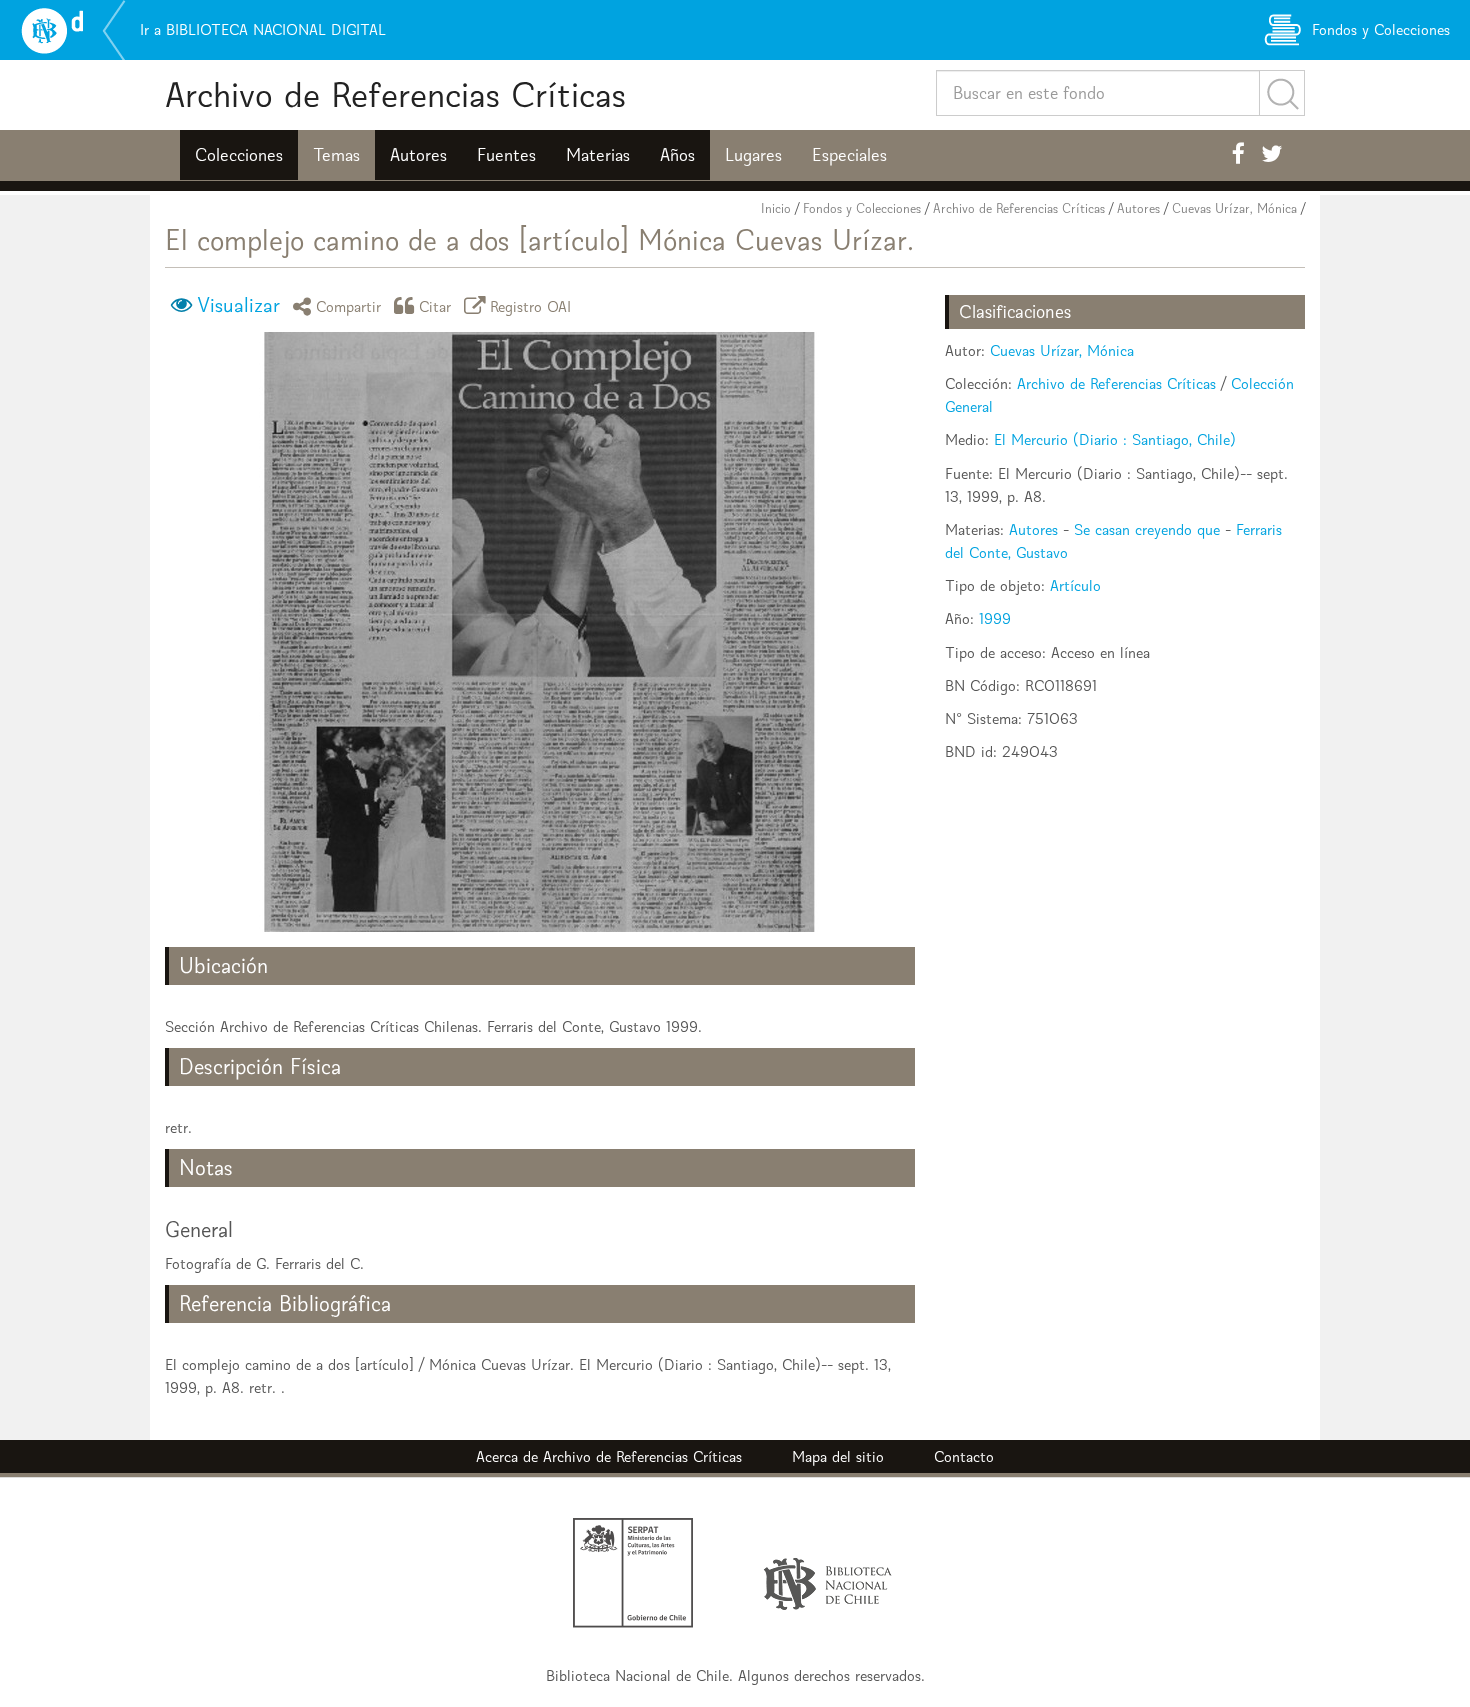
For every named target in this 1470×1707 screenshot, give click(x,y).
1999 (995, 618)
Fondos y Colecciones (862, 208)
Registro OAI (531, 305)
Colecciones (239, 155)
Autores (418, 155)
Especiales (849, 155)
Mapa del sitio (838, 1456)
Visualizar (238, 305)
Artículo (1075, 585)
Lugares (753, 155)
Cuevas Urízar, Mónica (1234, 208)
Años (677, 155)
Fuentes (506, 155)
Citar (435, 305)
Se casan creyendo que (1147, 529)
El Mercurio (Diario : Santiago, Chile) (1115, 439)
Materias (598, 155)
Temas (336, 155)
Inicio (776, 208)
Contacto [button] (964, 1456)
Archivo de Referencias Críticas (395, 94)
